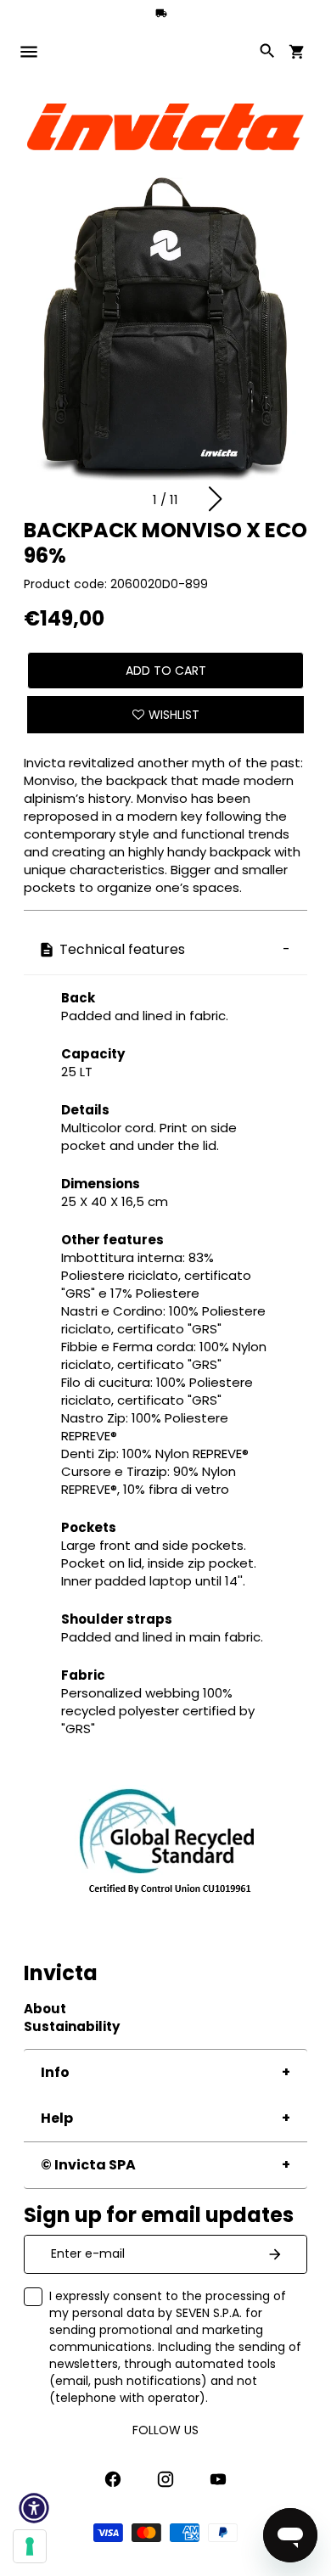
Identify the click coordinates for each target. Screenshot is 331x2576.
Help (57, 2118)
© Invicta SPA (88, 2165)
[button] (215, 499)
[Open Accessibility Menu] (34, 2508)
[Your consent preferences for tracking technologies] (30, 2546)
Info (55, 2072)
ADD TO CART (166, 671)
